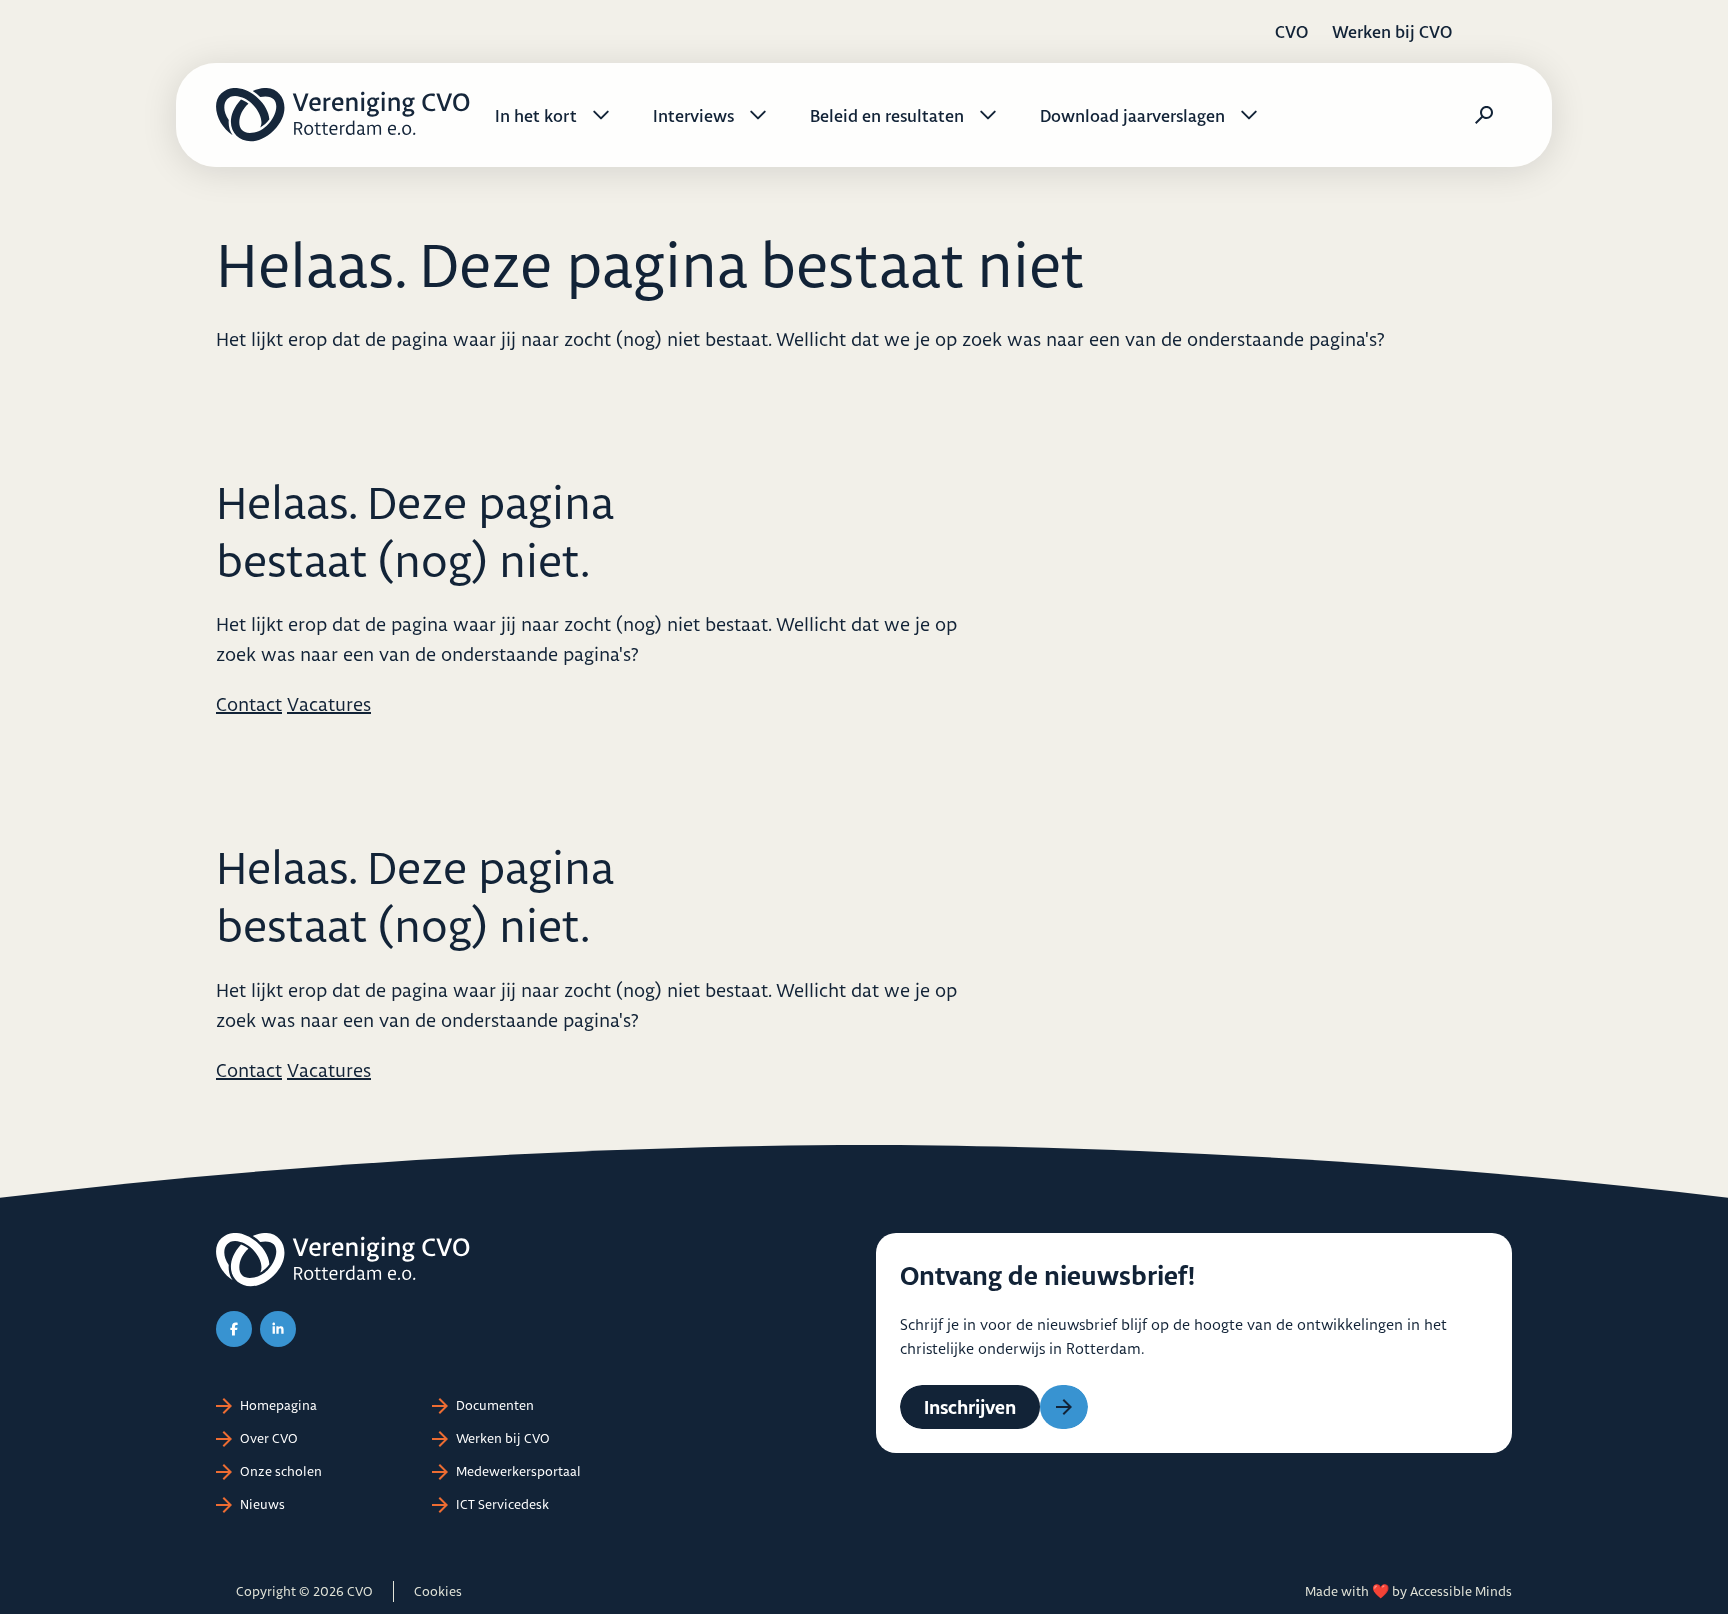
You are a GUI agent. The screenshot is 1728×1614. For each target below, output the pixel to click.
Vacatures (329, 704)
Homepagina (278, 1405)
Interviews (693, 115)
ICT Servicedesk (502, 1504)
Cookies (438, 1591)
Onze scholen (281, 1471)
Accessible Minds (1461, 1591)
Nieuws (262, 1504)
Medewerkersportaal (518, 1471)
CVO (1291, 31)
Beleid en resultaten (887, 115)
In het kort (536, 115)
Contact (249, 704)
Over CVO (269, 1438)
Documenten (495, 1405)
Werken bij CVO (1392, 31)
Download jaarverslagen (1132, 115)
